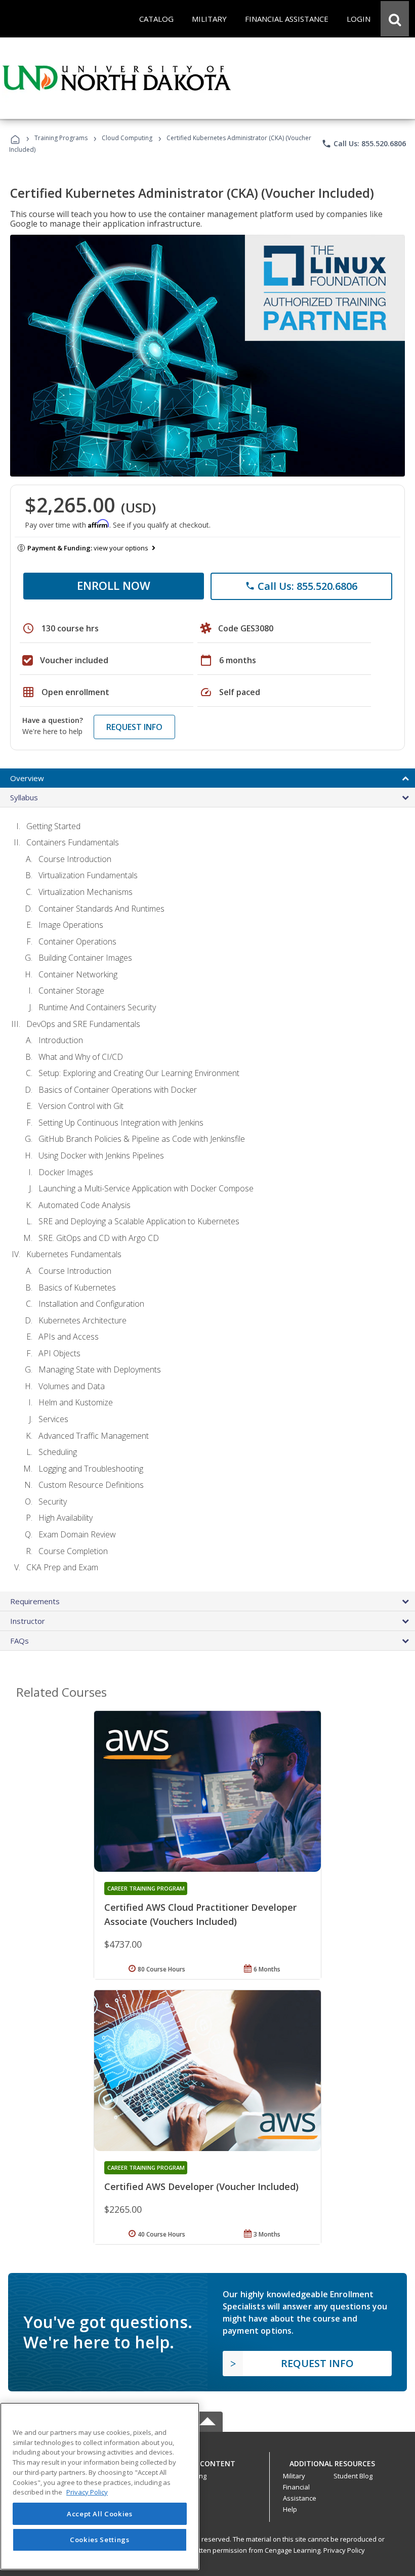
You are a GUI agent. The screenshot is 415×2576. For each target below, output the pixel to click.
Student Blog (353, 2476)
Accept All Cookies (100, 2514)
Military (294, 2476)
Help (290, 2509)
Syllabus (24, 797)
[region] (100, 2486)
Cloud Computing (127, 138)
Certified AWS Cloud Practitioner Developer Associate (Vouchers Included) (200, 1914)
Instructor (28, 1621)
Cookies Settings (100, 2540)
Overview (27, 778)
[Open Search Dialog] (395, 19)
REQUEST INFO (134, 727)
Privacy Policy (344, 2550)
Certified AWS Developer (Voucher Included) (201, 2186)
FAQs (19, 1641)
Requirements (35, 1601)
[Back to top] (207, 2461)
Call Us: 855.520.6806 (364, 144)
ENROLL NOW (114, 585)
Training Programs (61, 138)
